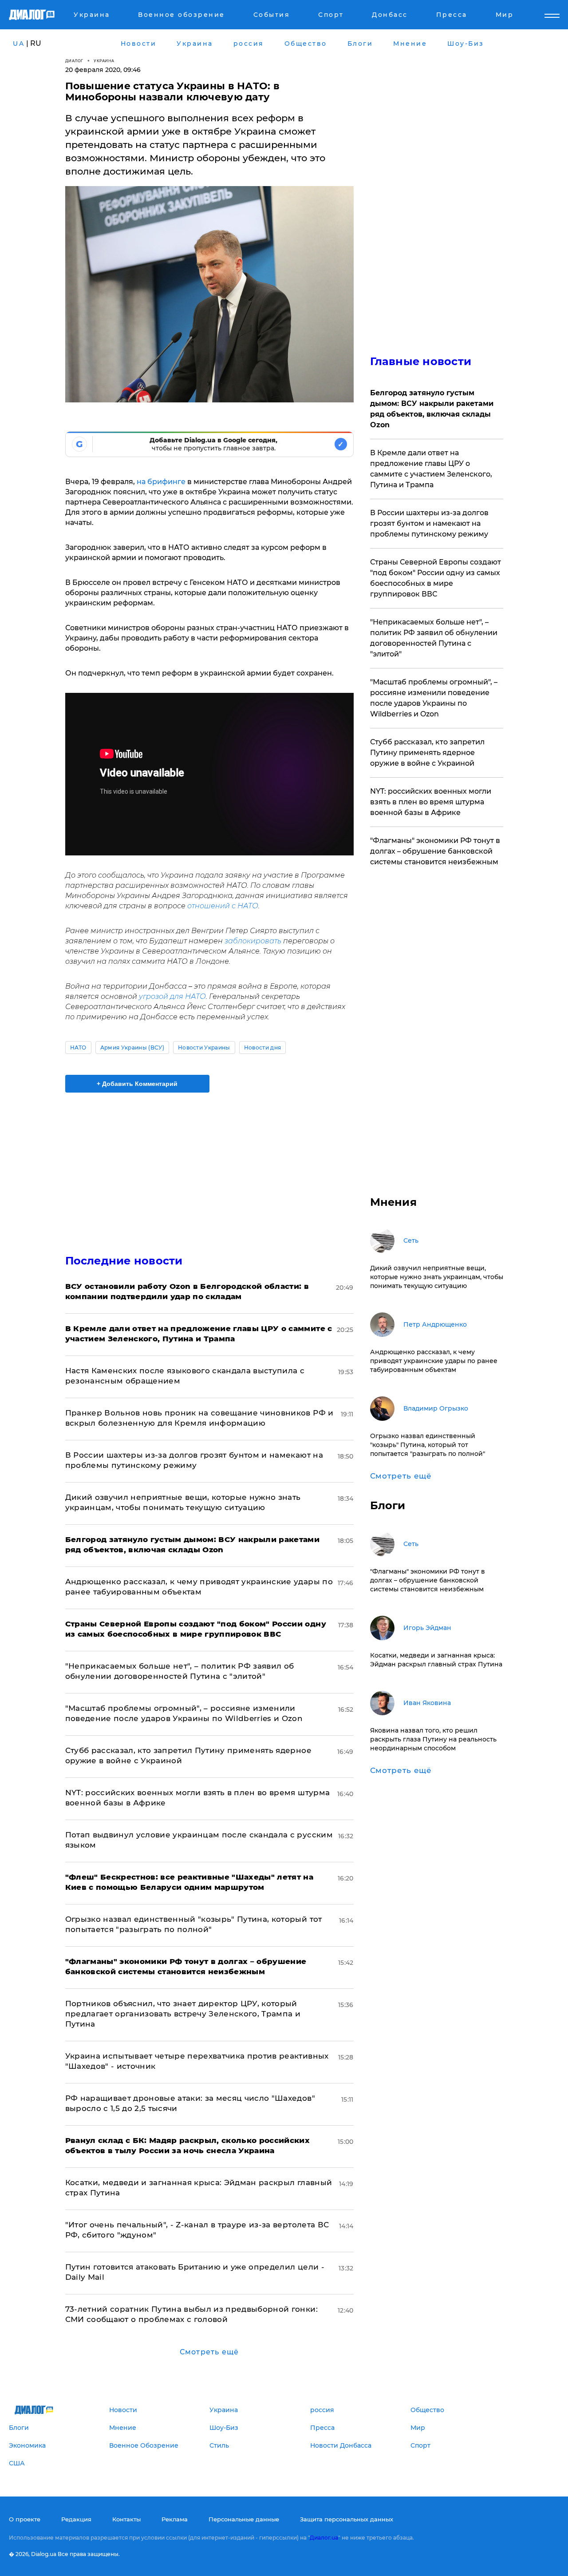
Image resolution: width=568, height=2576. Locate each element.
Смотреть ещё (209, 2352)
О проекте (25, 2519)
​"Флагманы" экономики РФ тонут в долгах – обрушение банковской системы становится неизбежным (435, 851)
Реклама (175, 2519)
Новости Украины (204, 1047)
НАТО (78, 1047)
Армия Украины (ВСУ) (132, 1047)
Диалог (74, 61)
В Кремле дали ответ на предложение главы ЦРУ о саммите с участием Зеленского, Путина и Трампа (431, 469)
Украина (104, 61)
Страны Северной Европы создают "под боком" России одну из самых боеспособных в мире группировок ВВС (436, 578)
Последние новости (124, 1261)
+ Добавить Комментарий (137, 1084)
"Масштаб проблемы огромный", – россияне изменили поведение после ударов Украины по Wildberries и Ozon (434, 698)
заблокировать (253, 941)
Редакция (76, 2519)
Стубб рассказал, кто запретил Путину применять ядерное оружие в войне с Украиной (427, 753)
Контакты (126, 2519)
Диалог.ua (324, 2538)
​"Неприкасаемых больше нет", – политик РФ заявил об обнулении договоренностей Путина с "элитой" (434, 638)
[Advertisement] (209, 1166)
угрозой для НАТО (172, 996)
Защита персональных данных (347, 2519)
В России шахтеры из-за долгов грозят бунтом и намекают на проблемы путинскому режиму (429, 523)
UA (19, 44)
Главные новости (421, 361)
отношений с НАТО (223, 906)
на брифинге (161, 482)
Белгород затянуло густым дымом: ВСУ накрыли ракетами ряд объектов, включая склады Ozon (432, 409)
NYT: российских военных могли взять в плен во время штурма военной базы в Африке (431, 802)
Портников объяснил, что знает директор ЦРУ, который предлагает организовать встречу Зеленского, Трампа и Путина (183, 2014)
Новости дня (263, 1047)
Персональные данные (244, 2519)
